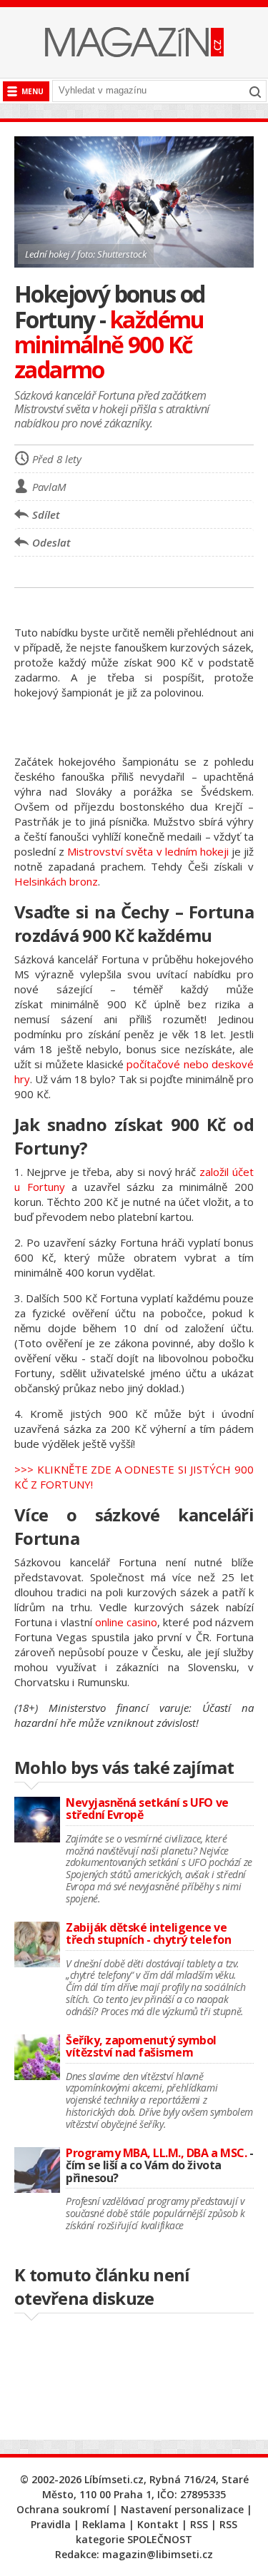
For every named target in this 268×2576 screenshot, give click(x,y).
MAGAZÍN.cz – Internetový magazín (134, 42)
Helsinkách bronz (56, 881)
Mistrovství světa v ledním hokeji (148, 851)
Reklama (104, 2524)
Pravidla (51, 2524)
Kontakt (158, 2524)
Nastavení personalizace (182, 2509)
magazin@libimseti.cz (158, 2554)
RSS (199, 2524)
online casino (126, 1622)
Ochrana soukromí (63, 2509)
